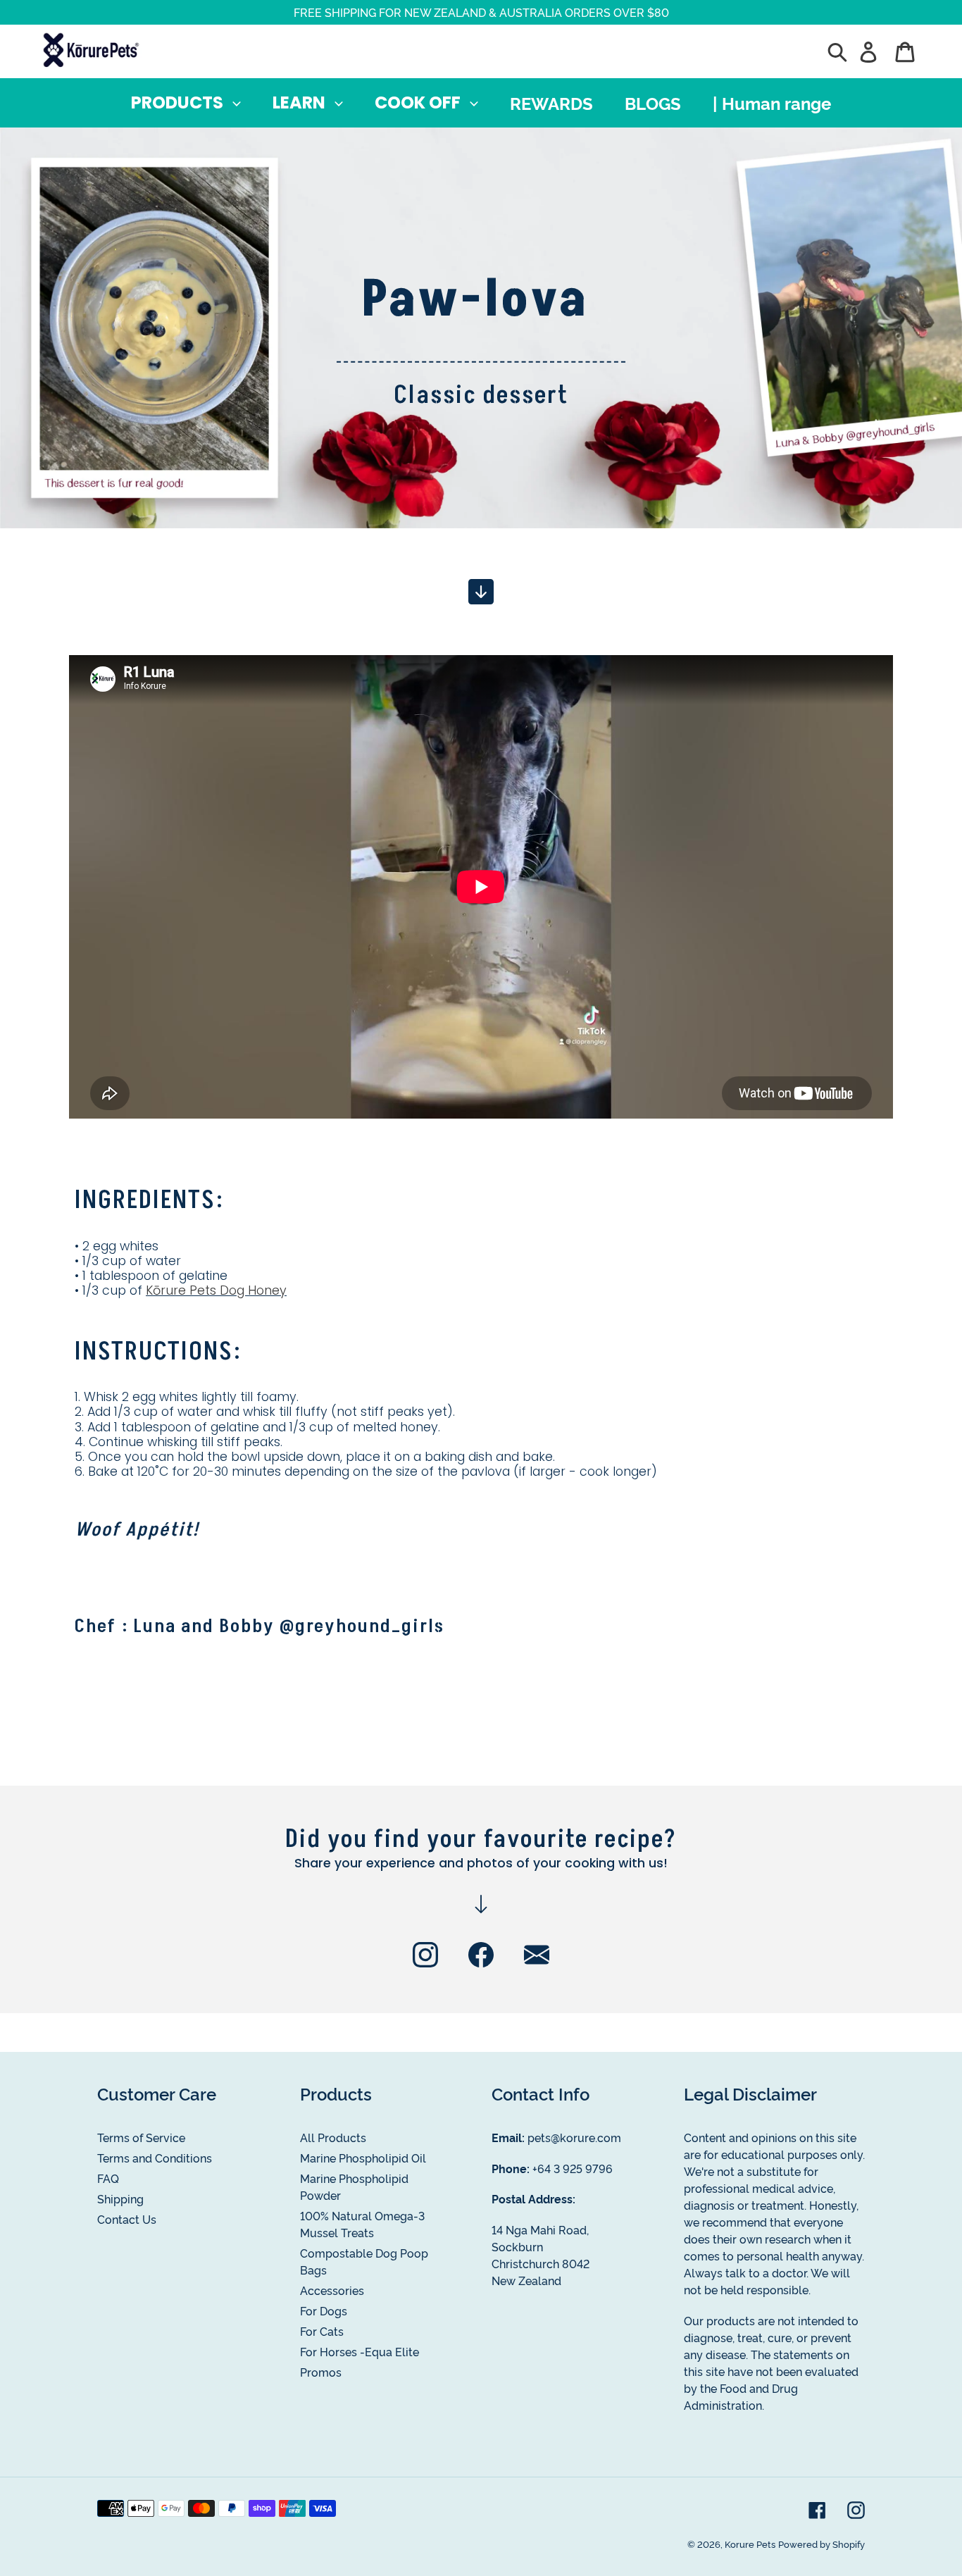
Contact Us (127, 2219)
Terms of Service (141, 2137)
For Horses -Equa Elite (360, 2351)
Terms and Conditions (155, 2158)
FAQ (108, 2178)
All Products (333, 2137)
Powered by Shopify (822, 2544)
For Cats (322, 2331)
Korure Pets (750, 2544)
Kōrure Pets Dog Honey (216, 1290)
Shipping (120, 2198)
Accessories (332, 2290)
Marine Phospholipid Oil (363, 2158)
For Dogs (324, 2310)
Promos (321, 2372)
